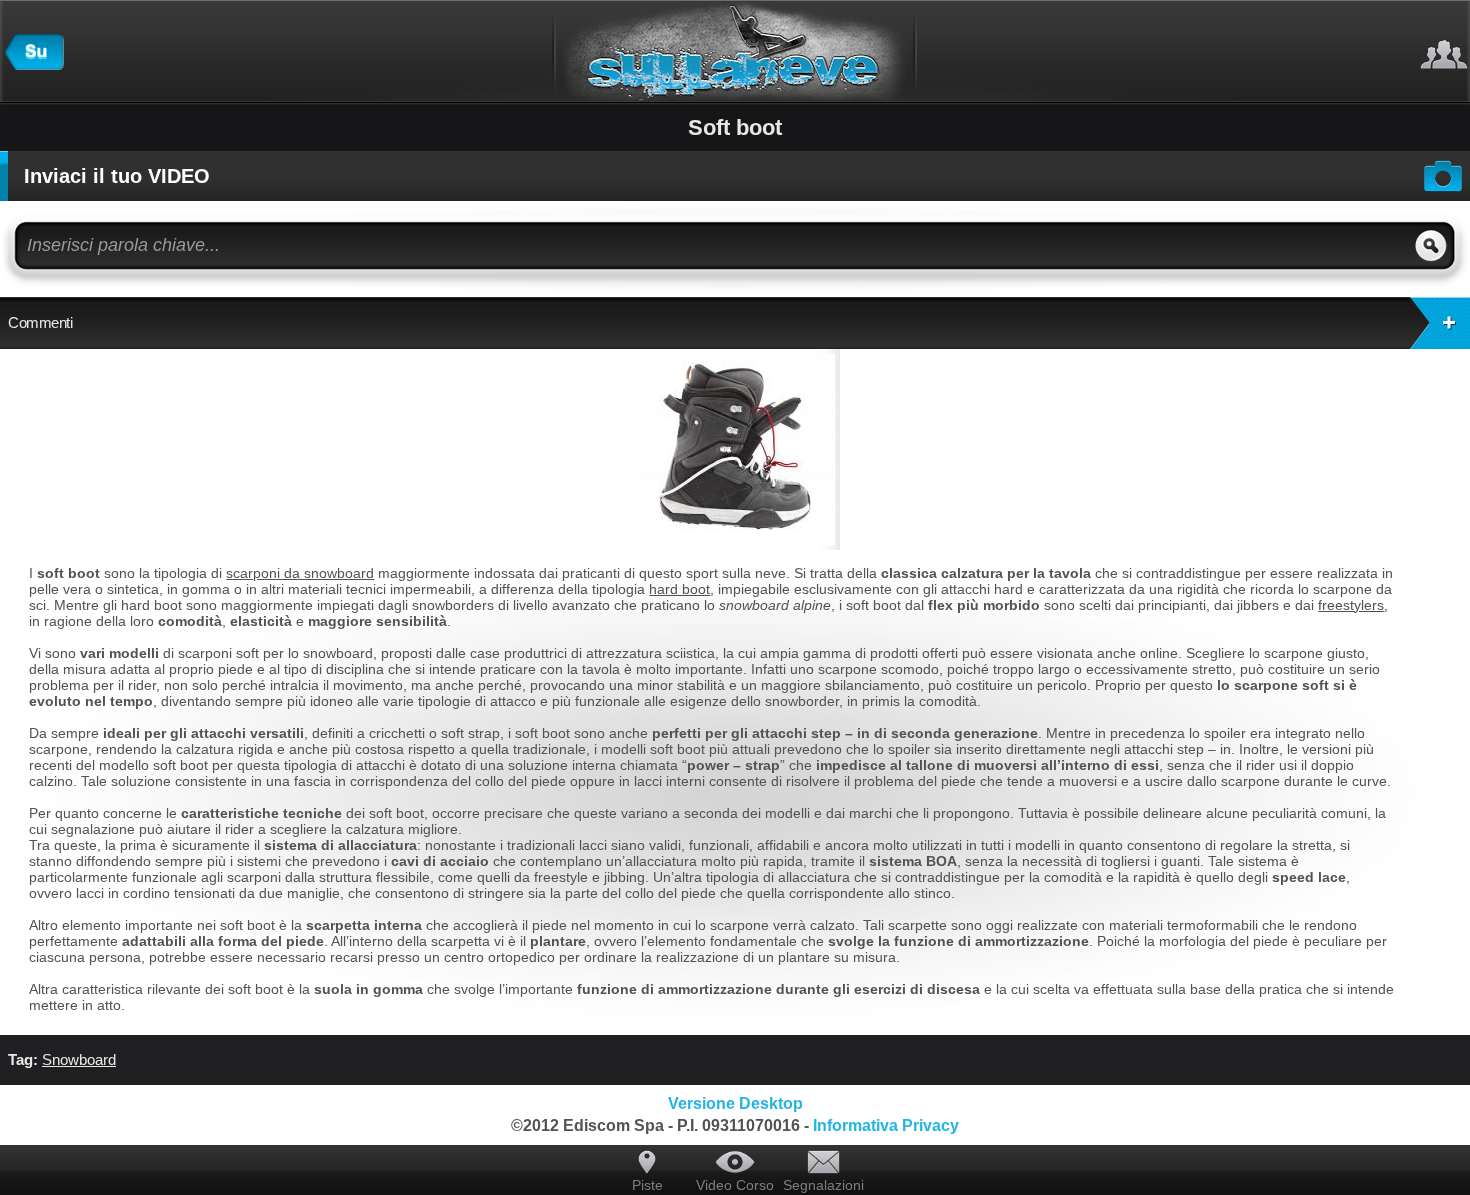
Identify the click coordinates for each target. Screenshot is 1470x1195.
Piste (647, 1185)
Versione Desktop (735, 1103)
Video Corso (735, 1185)
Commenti (40, 322)
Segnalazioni (823, 1185)
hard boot (679, 589)
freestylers (1351, 605)
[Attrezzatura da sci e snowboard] (34, 65)
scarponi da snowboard (300, 573)
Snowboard (79, 1059)
